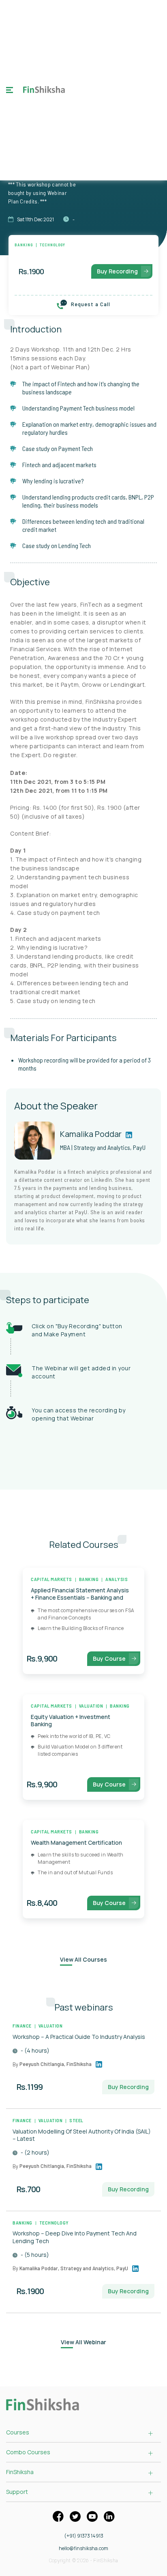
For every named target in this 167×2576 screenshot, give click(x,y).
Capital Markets (51, 1579)
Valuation (91, 1706)
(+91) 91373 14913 (84, 2536)
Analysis (117, 1579)
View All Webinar (83, 2342)
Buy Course (109, 1658)
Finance (22, 2026)
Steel (76, 2120)
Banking (24, 245)
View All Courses (83, 1959)
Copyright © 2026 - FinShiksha (84, 2561)
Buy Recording (117, 271)
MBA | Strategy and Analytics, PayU (103, 1147)
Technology (52, 245)
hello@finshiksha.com (83, 2548)
